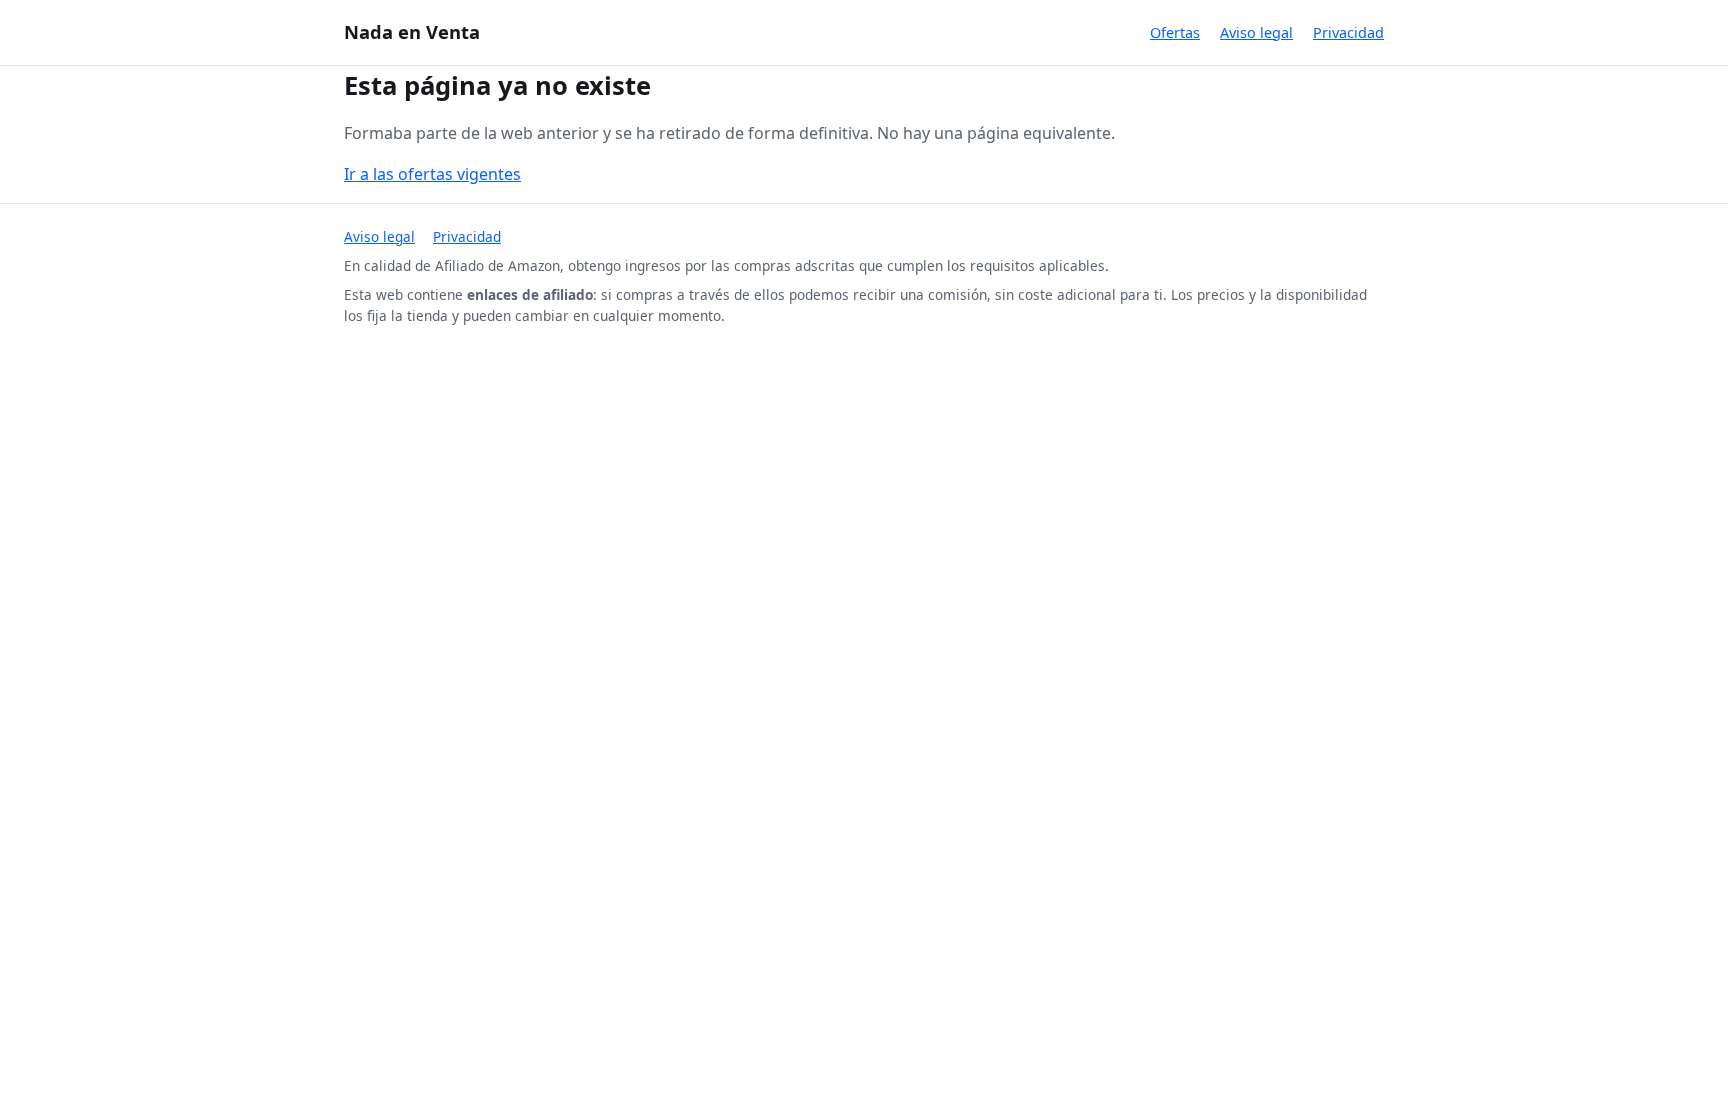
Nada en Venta (412, 31)
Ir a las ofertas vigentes (432, 174)
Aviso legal (1256, 32)
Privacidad (1348, 32)
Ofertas (1175, 32)
